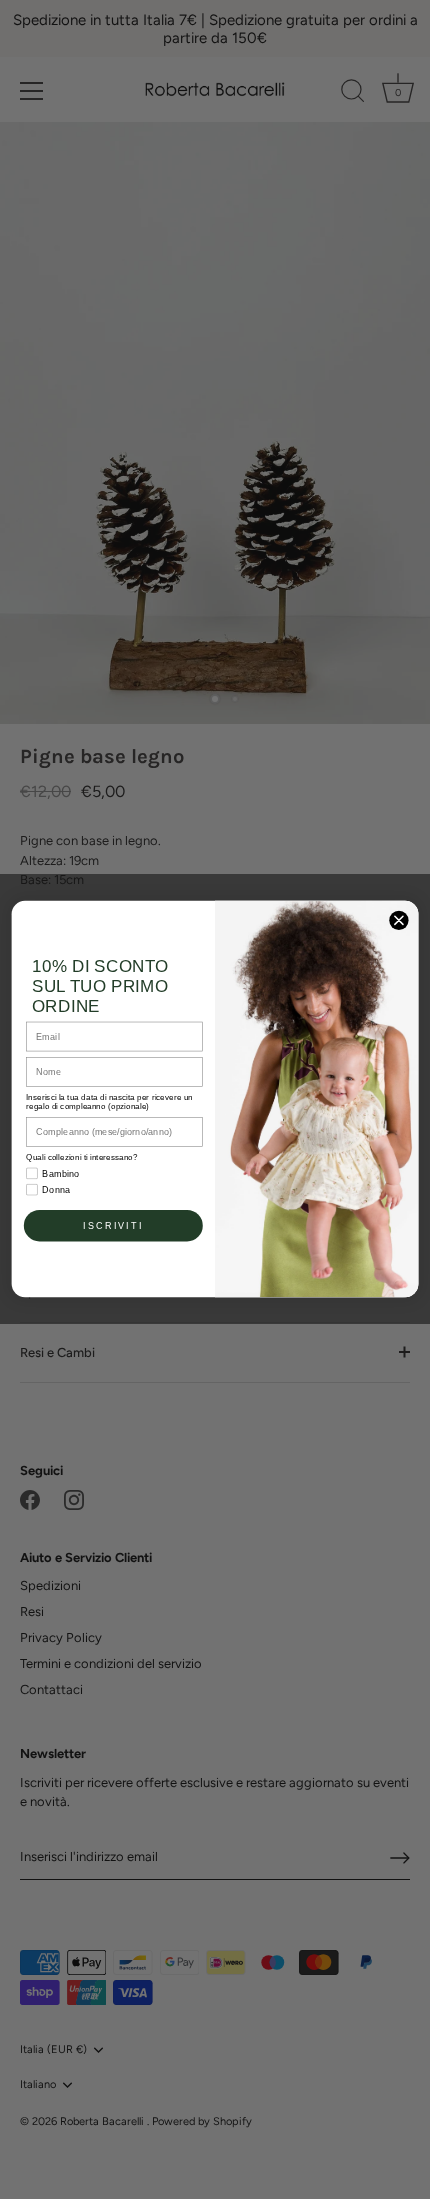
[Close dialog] (399, 921)
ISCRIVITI (113, 1226)
